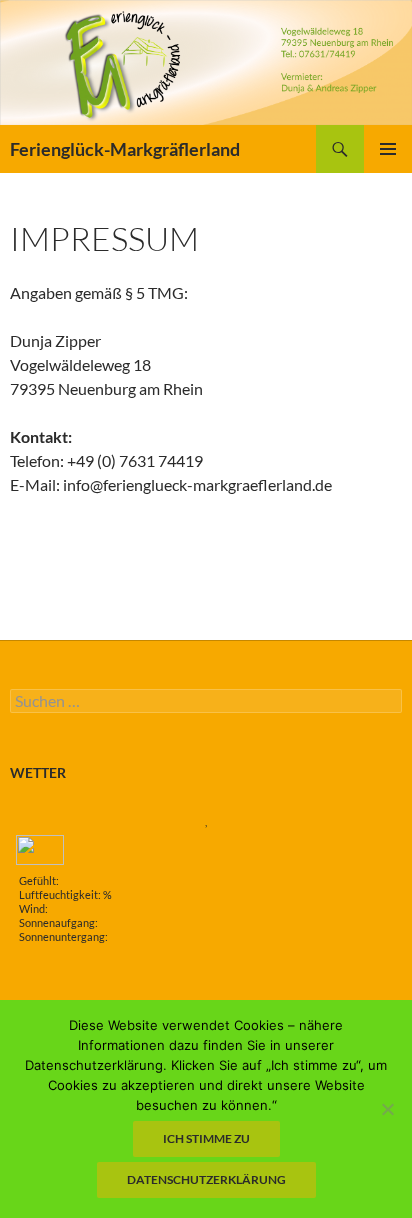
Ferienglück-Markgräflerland (125, 149)
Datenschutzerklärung (206, 1179)
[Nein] (387, 1109)
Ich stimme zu (206, 1138)
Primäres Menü (388, 149)
